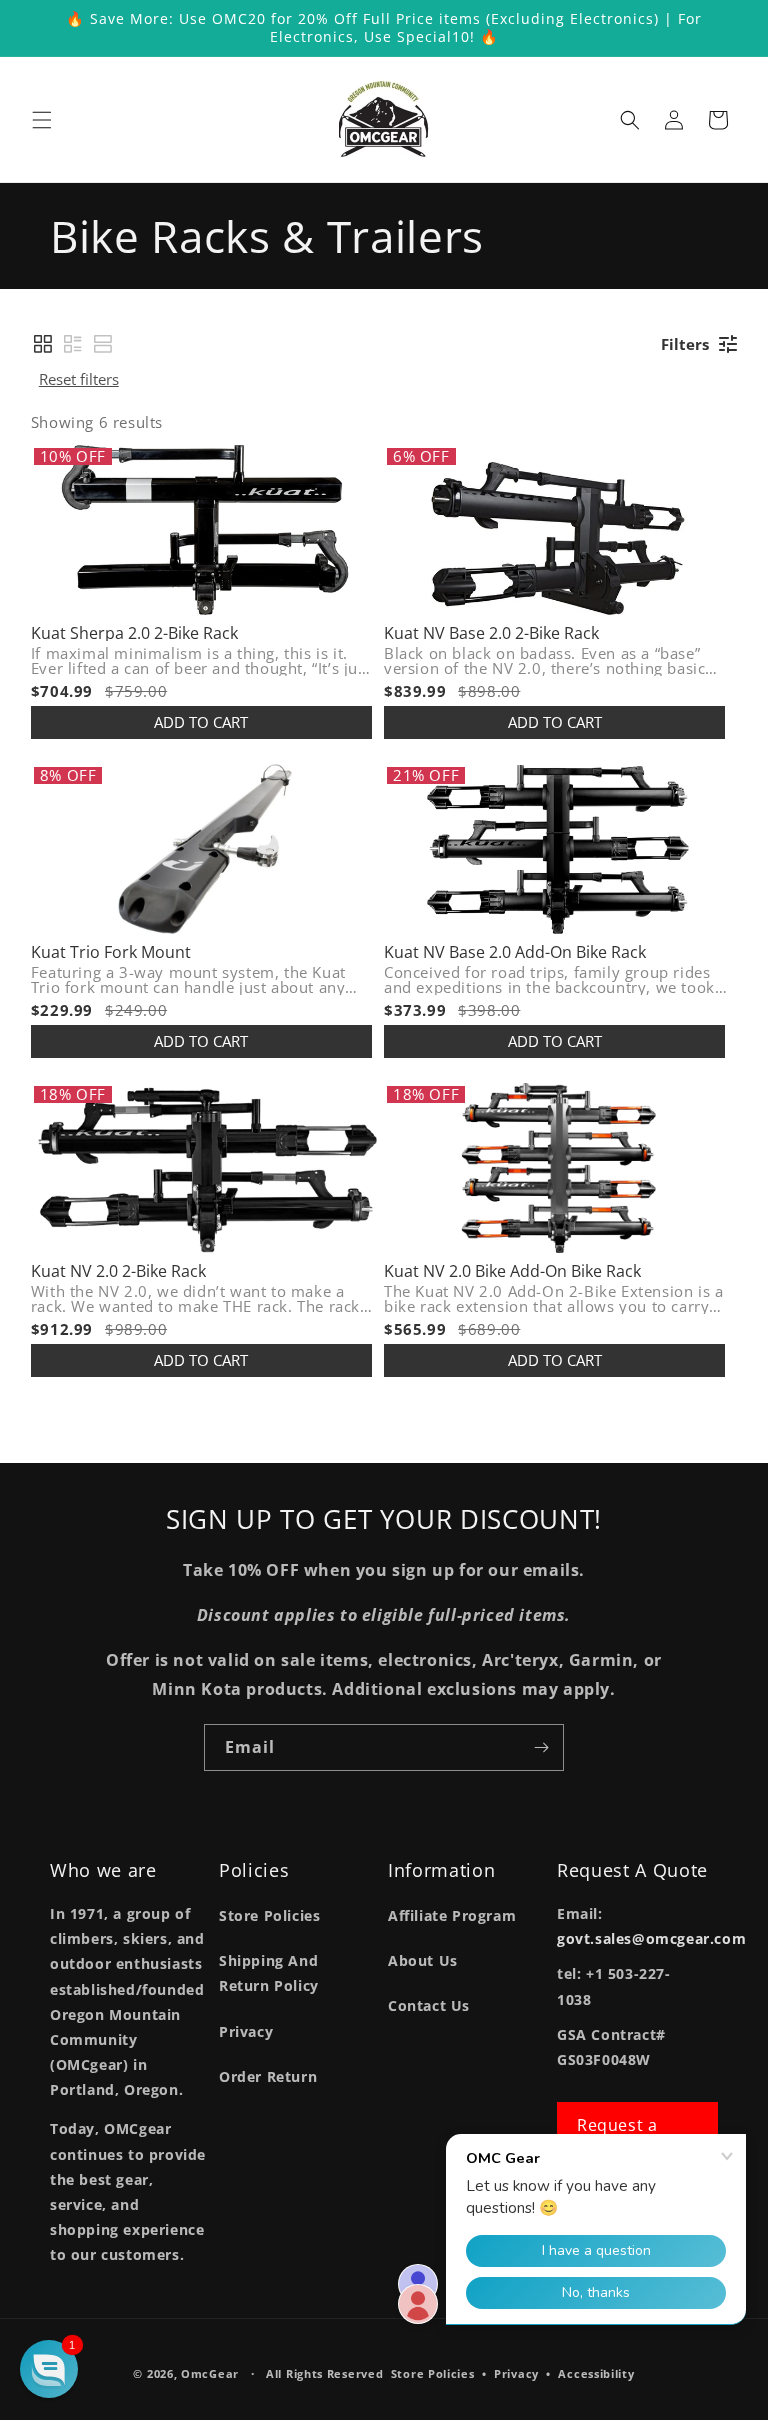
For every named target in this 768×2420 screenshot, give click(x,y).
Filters (685, 344)
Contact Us (429, 2005)
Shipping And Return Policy (269, 1973)
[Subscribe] (541, 1747)
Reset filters (79, 379)
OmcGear (210, 2373)
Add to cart (201, 722)
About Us (423, 1960)
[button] (42, 120)
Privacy (246, 2031)
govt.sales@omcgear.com (651, 1938)
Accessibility (596, 2373)
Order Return (268, 2076)
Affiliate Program (452, 1915)
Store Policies (269, 1915)
